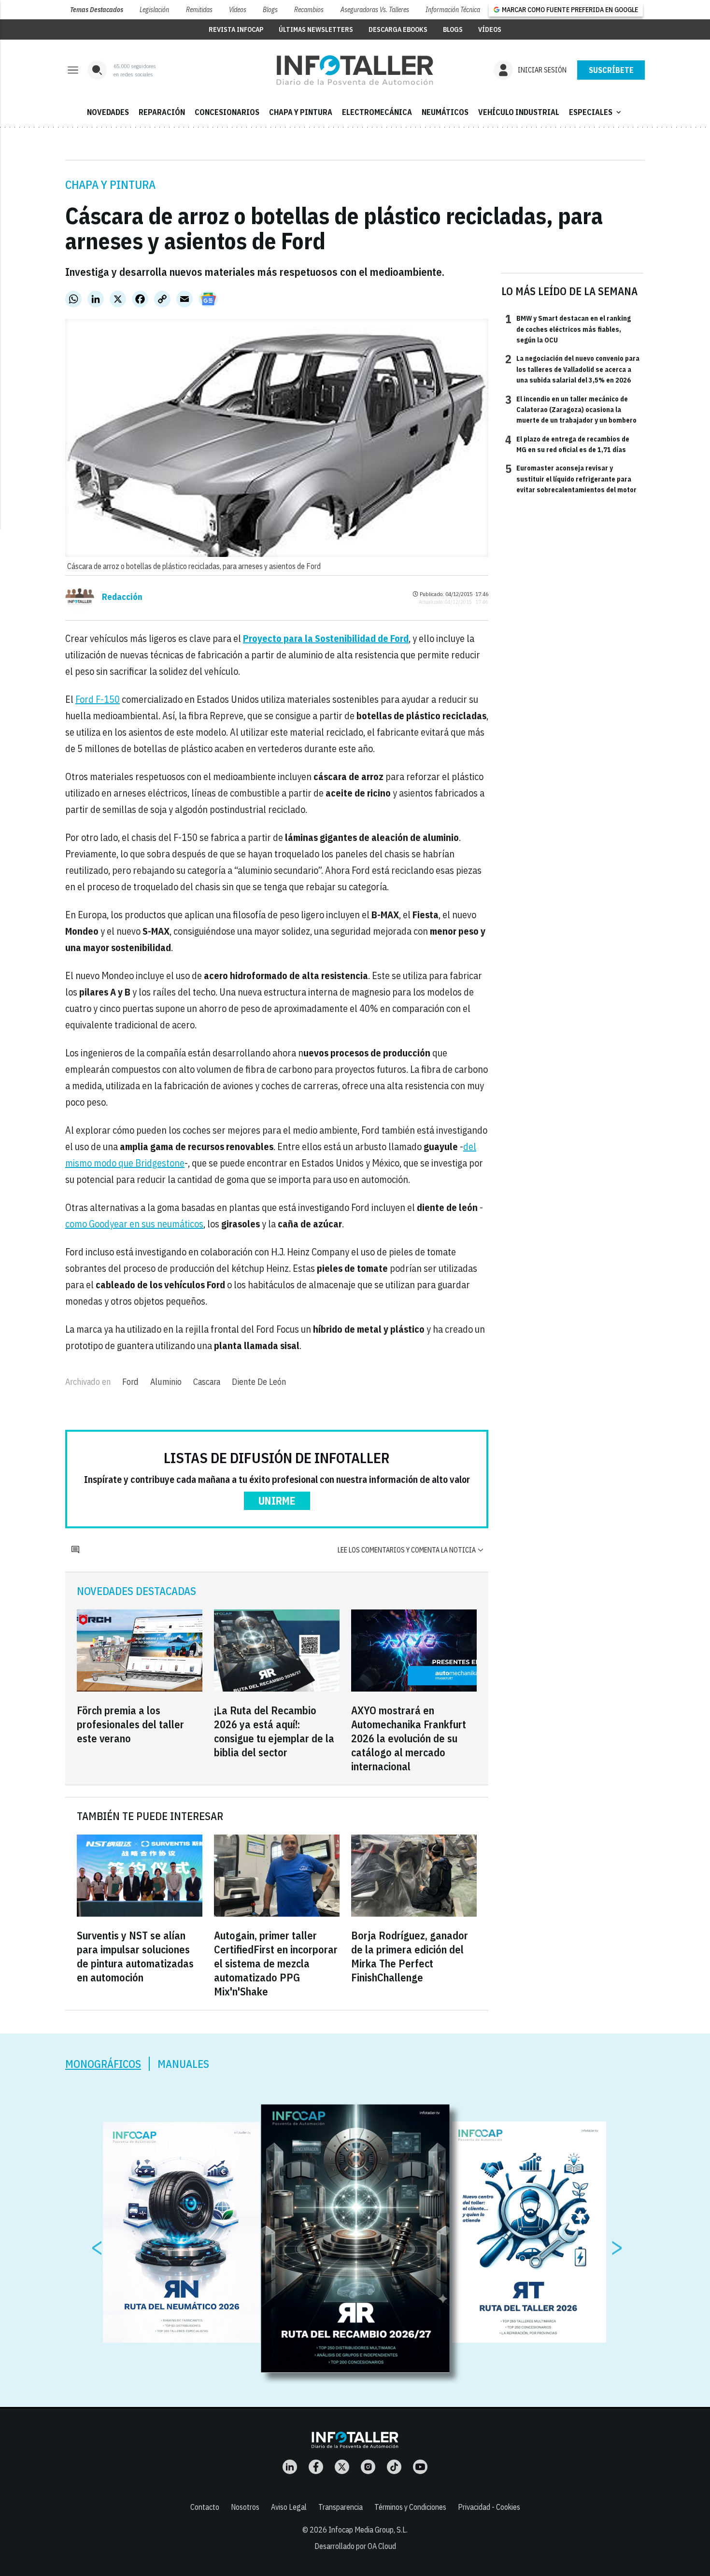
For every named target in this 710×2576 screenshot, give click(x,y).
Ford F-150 (98, 699)
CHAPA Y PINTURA (301, 112)
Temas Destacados (97, 10)
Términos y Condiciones (410, 2507)
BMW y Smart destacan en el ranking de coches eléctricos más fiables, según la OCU (568, 329)
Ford (130, 1382)
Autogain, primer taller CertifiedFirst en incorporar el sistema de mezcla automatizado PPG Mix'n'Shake (276, 1963)
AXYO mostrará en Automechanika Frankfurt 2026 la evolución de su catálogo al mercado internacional (409, 1738)
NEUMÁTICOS (445, 112)
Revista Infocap (236, 29)
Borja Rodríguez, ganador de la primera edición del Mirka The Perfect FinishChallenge (410, 1956)
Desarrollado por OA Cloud (355, 2546)
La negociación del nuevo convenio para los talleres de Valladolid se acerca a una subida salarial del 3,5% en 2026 (572, 369)
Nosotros (245, 2507)
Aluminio (166, 1382)
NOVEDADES (108, 112)
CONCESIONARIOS (227, 112)
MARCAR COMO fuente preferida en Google (570, 10)
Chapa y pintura (110, 185)
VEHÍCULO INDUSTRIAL (519, 112)
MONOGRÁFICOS (103, 2064)
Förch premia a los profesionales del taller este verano (130, 1724)
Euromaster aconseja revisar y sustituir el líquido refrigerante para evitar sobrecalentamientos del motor (571, 478)
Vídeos (238, 10)
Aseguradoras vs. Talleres (375, 10)
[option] (355, 2239)
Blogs (270, 10)
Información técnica (453, 10)
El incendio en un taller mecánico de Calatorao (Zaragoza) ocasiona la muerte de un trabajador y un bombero (571, 409)
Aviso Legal (289, 2507)
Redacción (122, 597)
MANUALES (183, 2064)
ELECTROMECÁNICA (377, 112)
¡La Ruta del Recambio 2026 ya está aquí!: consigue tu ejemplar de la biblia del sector (274, 1731)
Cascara (207, 1382)
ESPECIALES (596, 112)
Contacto (205, 2507)
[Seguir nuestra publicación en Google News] (208, 299)
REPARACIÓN (162, 112)
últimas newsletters (316, 29)
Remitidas (199, 10)
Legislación (154, 10)
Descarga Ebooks (398, 29)
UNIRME (277, 1501)
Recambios (309, 10)
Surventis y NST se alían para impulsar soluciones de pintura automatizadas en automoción (135, 1956)
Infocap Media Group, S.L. (368, 2530)
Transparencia (341, 2507)
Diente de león (259, 1382)
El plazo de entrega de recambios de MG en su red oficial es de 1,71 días (567, 444)
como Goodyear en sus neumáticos (134, 1224)
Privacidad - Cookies (489, 2507)
